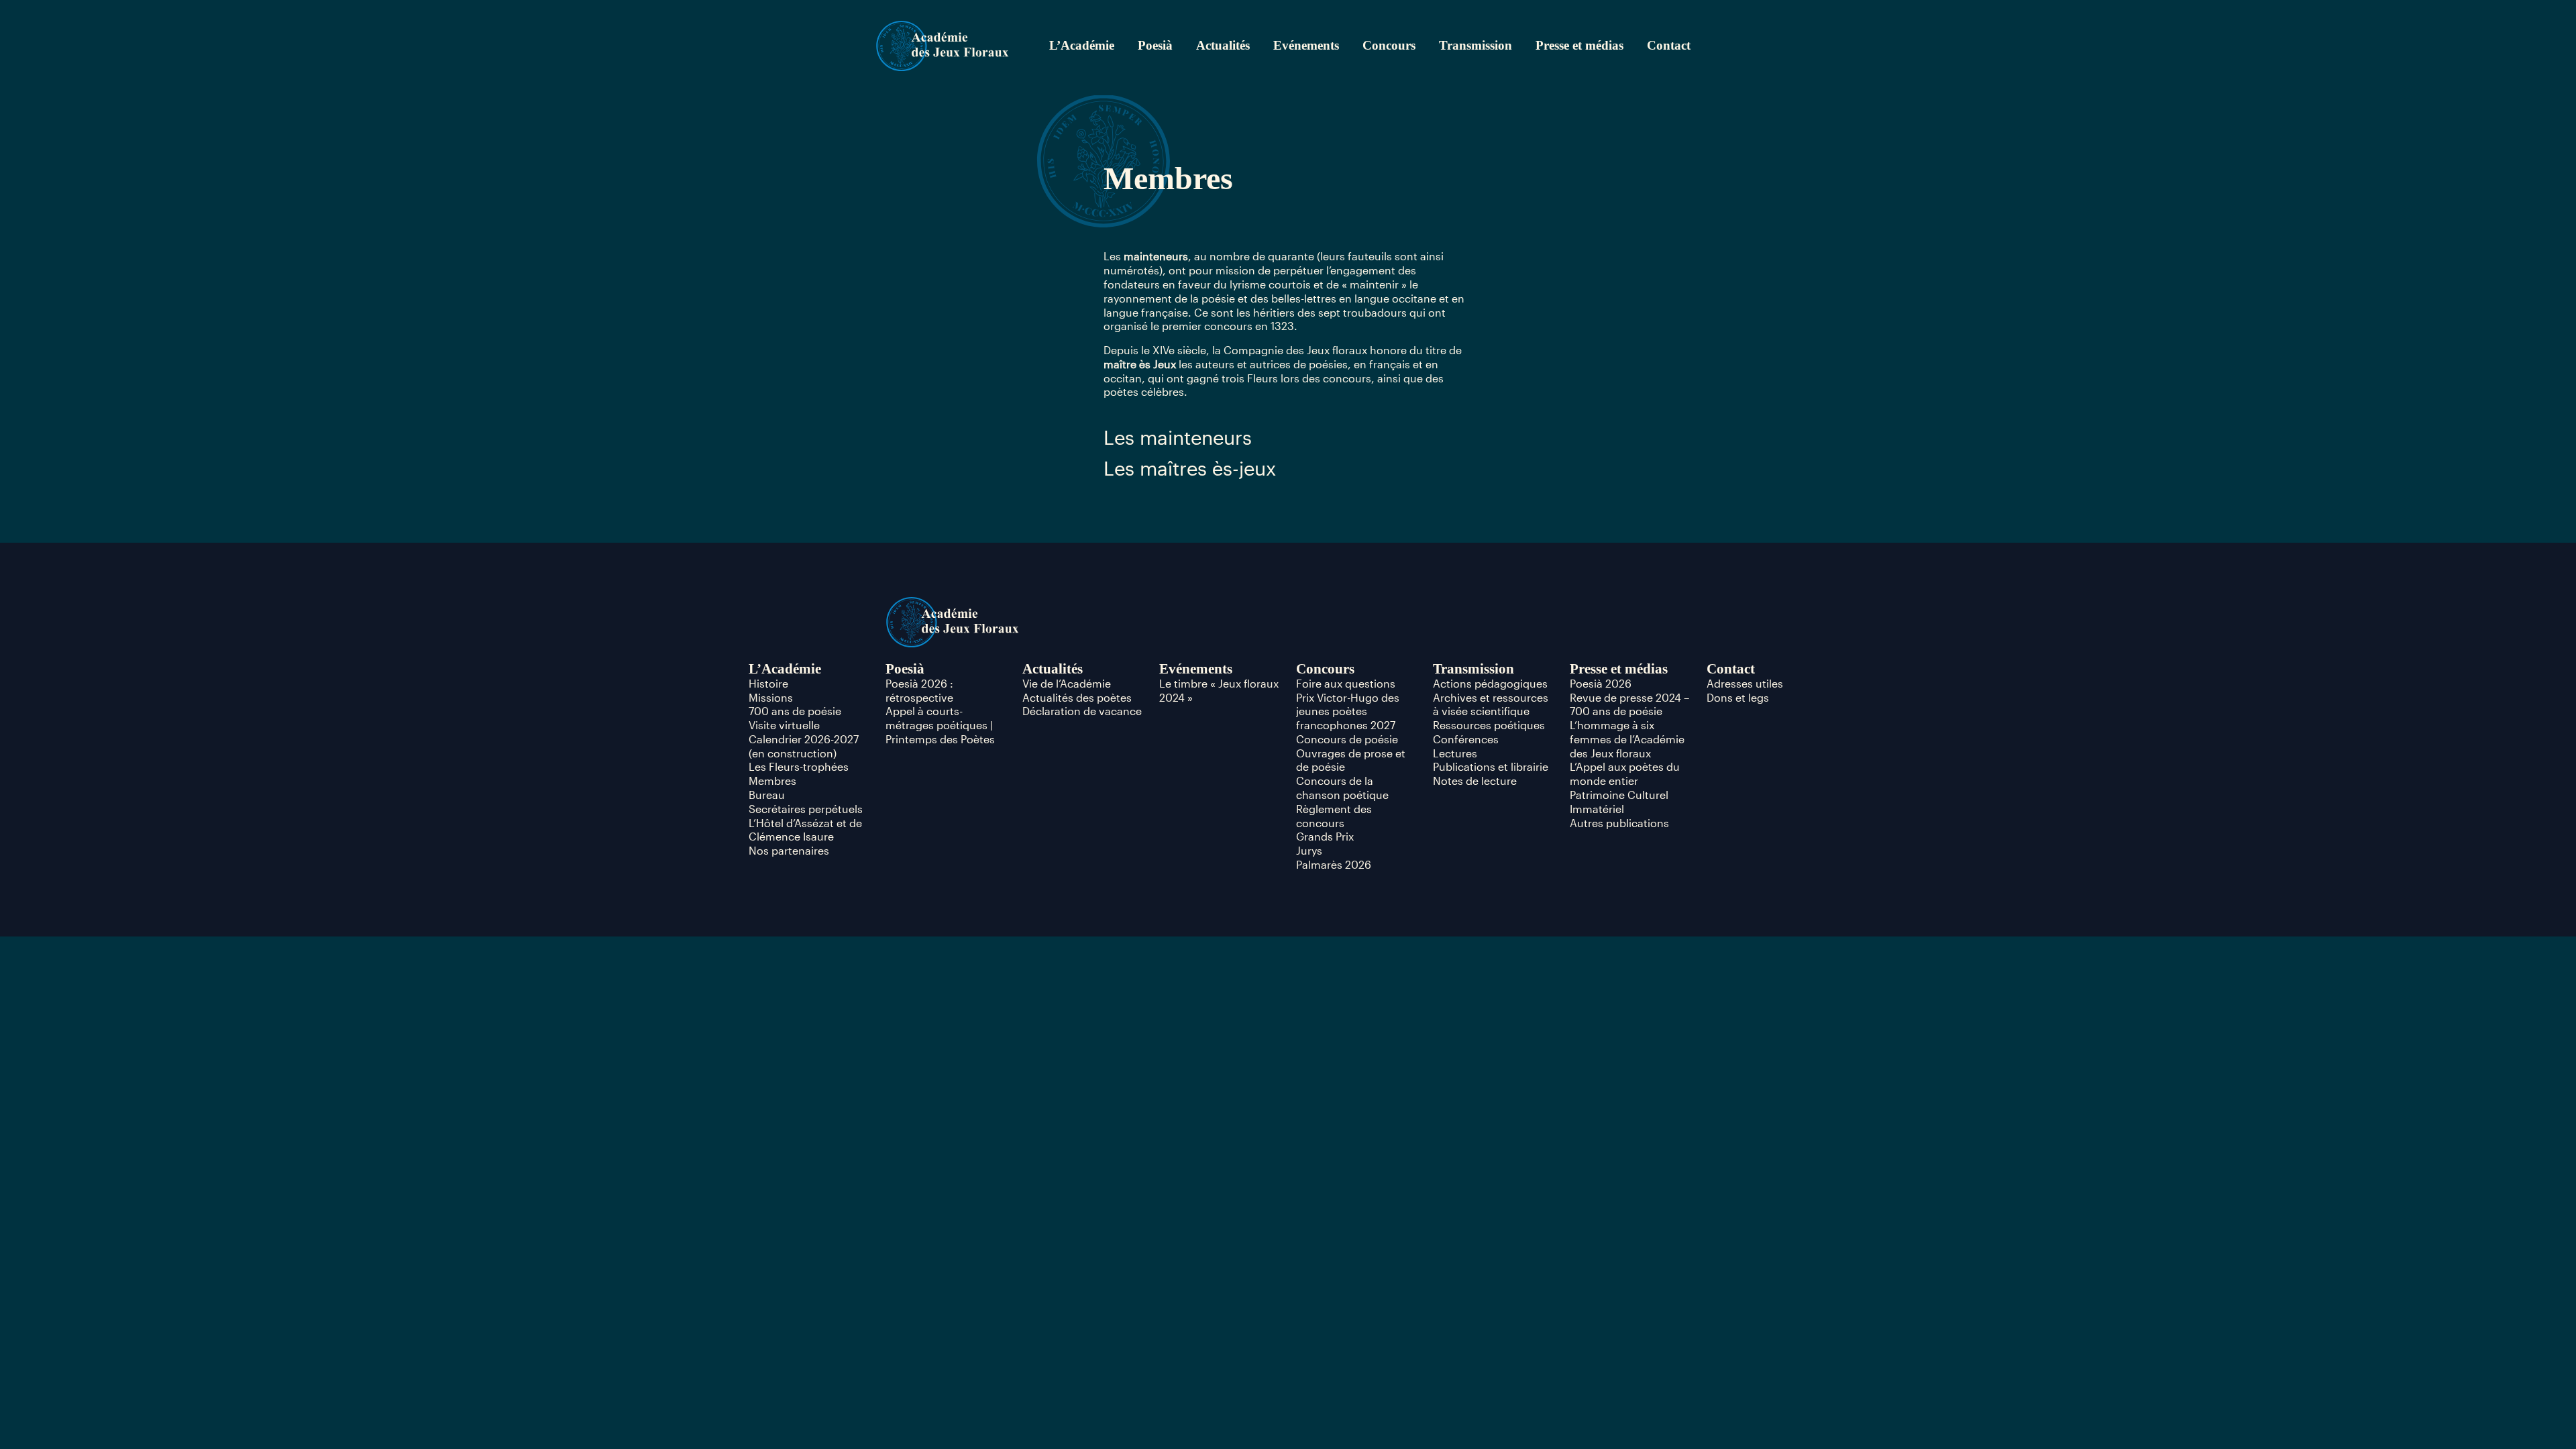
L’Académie (1082, 45)
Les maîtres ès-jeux (1190, 468)
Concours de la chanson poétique (1342, 788)
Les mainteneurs (1178, 437)
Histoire (768, 683)
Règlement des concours (1334, 816)
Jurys (1309, 850)
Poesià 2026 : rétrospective (919, 690)
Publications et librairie (1491, 766)
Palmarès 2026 (1334, 864)
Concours (1389, 45)
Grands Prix (1325, 836)
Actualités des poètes (1077, 697)
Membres (772, 781)
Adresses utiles (1745, 683)
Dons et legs (1738, 697)
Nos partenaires (789, 850)
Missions (771, 697)
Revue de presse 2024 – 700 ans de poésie (1629, 704)
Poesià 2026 (1601, 683)
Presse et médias (1579, 45)
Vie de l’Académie (1067, 683)
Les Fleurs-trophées (799, 766)
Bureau (767, 795)
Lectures (1455, 753)
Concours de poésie (1347, 739)
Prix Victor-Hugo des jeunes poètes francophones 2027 (1348, 711)
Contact (1669, 45)
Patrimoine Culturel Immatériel (1619, 802)
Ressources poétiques (1489, 725)
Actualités (1223, 45)
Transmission (1475, 45)
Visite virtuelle (784, 725)
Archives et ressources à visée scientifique (1491, 704)
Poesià (1155, 45)
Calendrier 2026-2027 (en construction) (804, 746)
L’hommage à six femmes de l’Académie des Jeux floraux (1627, 739)
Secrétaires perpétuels (806, 809)
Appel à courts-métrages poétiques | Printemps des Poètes (940, 725)
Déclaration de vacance (1082, 711)
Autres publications (1619, 823)
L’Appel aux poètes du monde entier (1625, 773)
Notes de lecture (1475, 781)
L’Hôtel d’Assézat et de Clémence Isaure (805, 830)
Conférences (1466, 739)
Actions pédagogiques (1490, 683)
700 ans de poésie (795, 711)
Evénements (1306, 45)
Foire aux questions (1346, 683)
